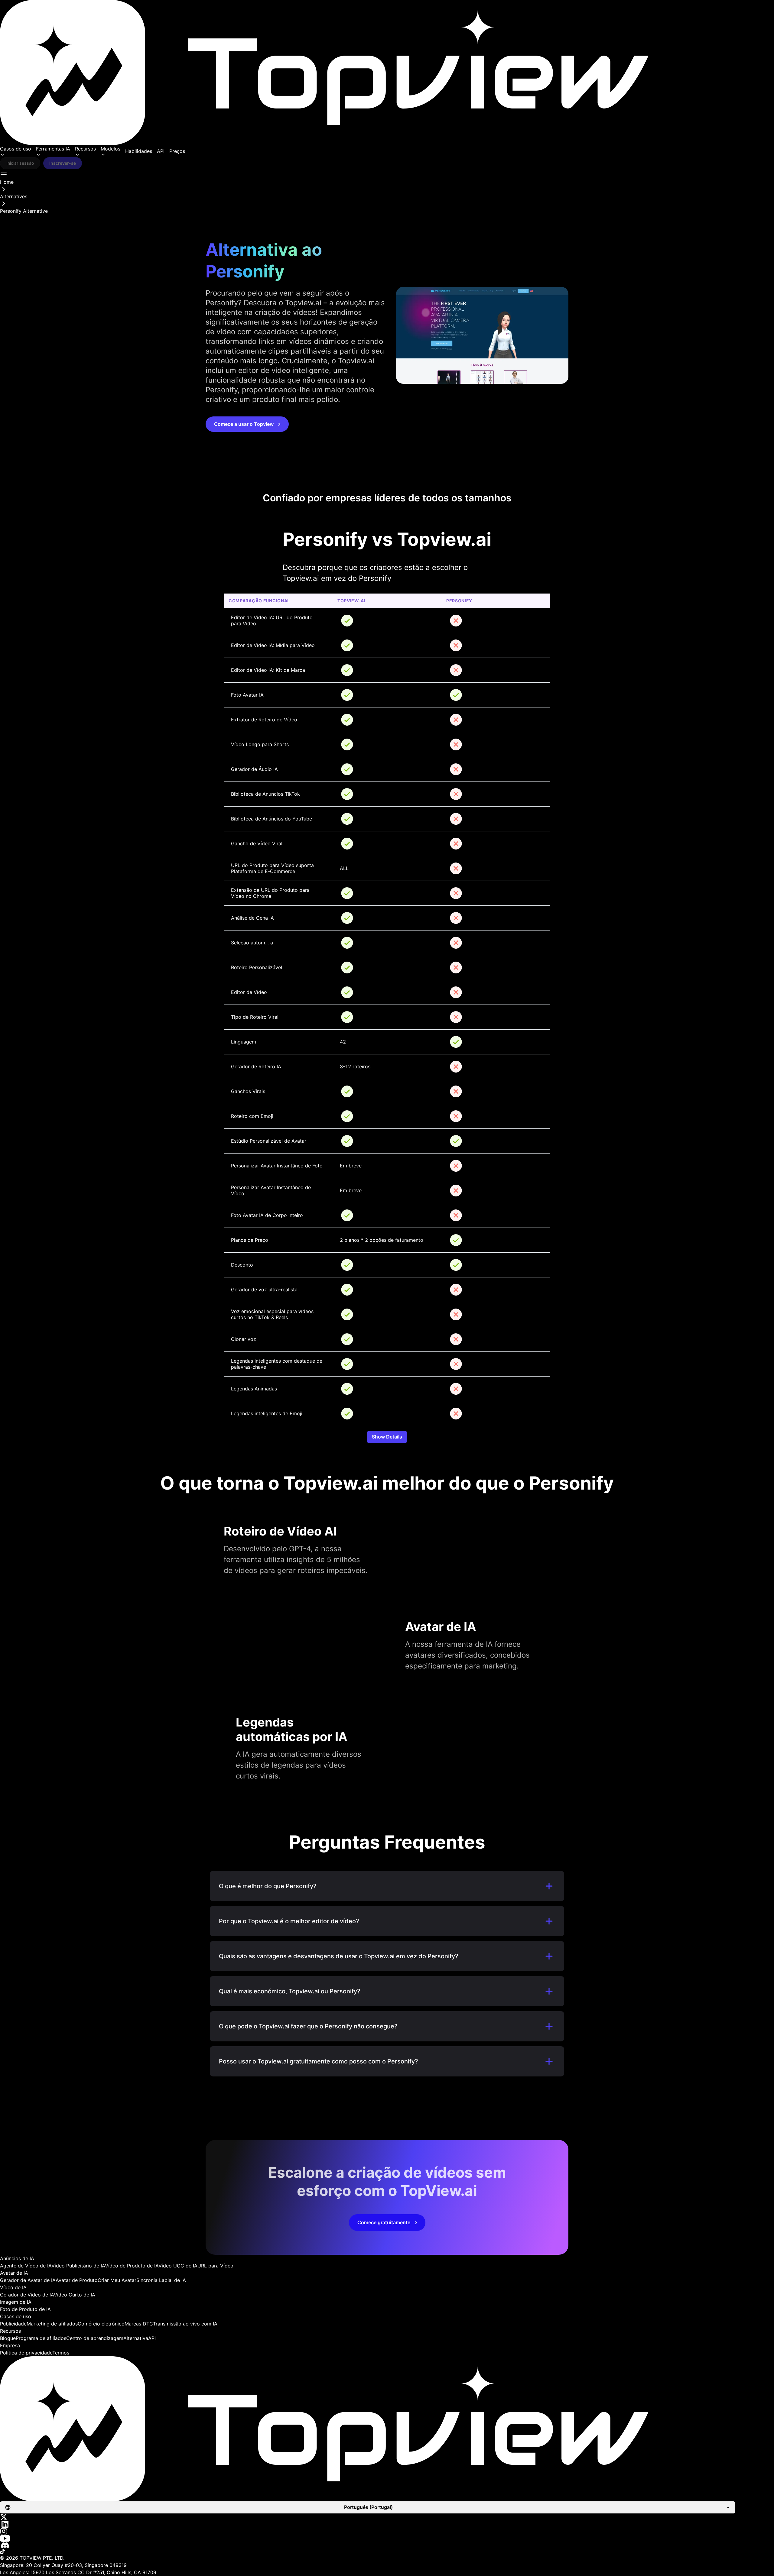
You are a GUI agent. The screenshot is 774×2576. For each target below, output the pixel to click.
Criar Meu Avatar (117, 2280)
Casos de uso (16, 149)
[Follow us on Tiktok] (387, 2552)
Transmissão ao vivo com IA (185, 2324)
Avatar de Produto (77, 2280)
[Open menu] (4, 173)
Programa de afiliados (41, 2338)
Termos (61, 2353)
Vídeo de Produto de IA (132, 2266)
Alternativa (136, 2338)
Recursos (85, 149)
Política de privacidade (26, 2353)
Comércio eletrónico (101, 2324)
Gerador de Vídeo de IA (27, 2295)
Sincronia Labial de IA (161, 2280)
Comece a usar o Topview (244, 424)
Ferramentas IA (53, 149)
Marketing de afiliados (52, 2324)
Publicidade (13, 2324)
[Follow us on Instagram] (387, 2531)
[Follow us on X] (387, 2517)
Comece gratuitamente (384, 2222)
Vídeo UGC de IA (178, 2266)
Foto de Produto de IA (25, 2309)
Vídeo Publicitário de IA (78, 2266)
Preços (177, 151)
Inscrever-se (63, 163)
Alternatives (14, 196)
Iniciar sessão (20, 163)
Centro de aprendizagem (95, 2338)
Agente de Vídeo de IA (26, 2266)
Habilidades (139, 151)
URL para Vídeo (215, 2266)
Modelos (111, 149)
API (161, 151)
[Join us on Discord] (387, 2545)
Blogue (8, 2338)
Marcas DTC (139, 2324)
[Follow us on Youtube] (387, 2538)
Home (7, 182)
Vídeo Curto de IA (75, 2295)
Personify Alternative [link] (24, 211)
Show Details (387, 1437)
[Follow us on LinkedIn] (387, 2524)
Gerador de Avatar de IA (28, 2280)
